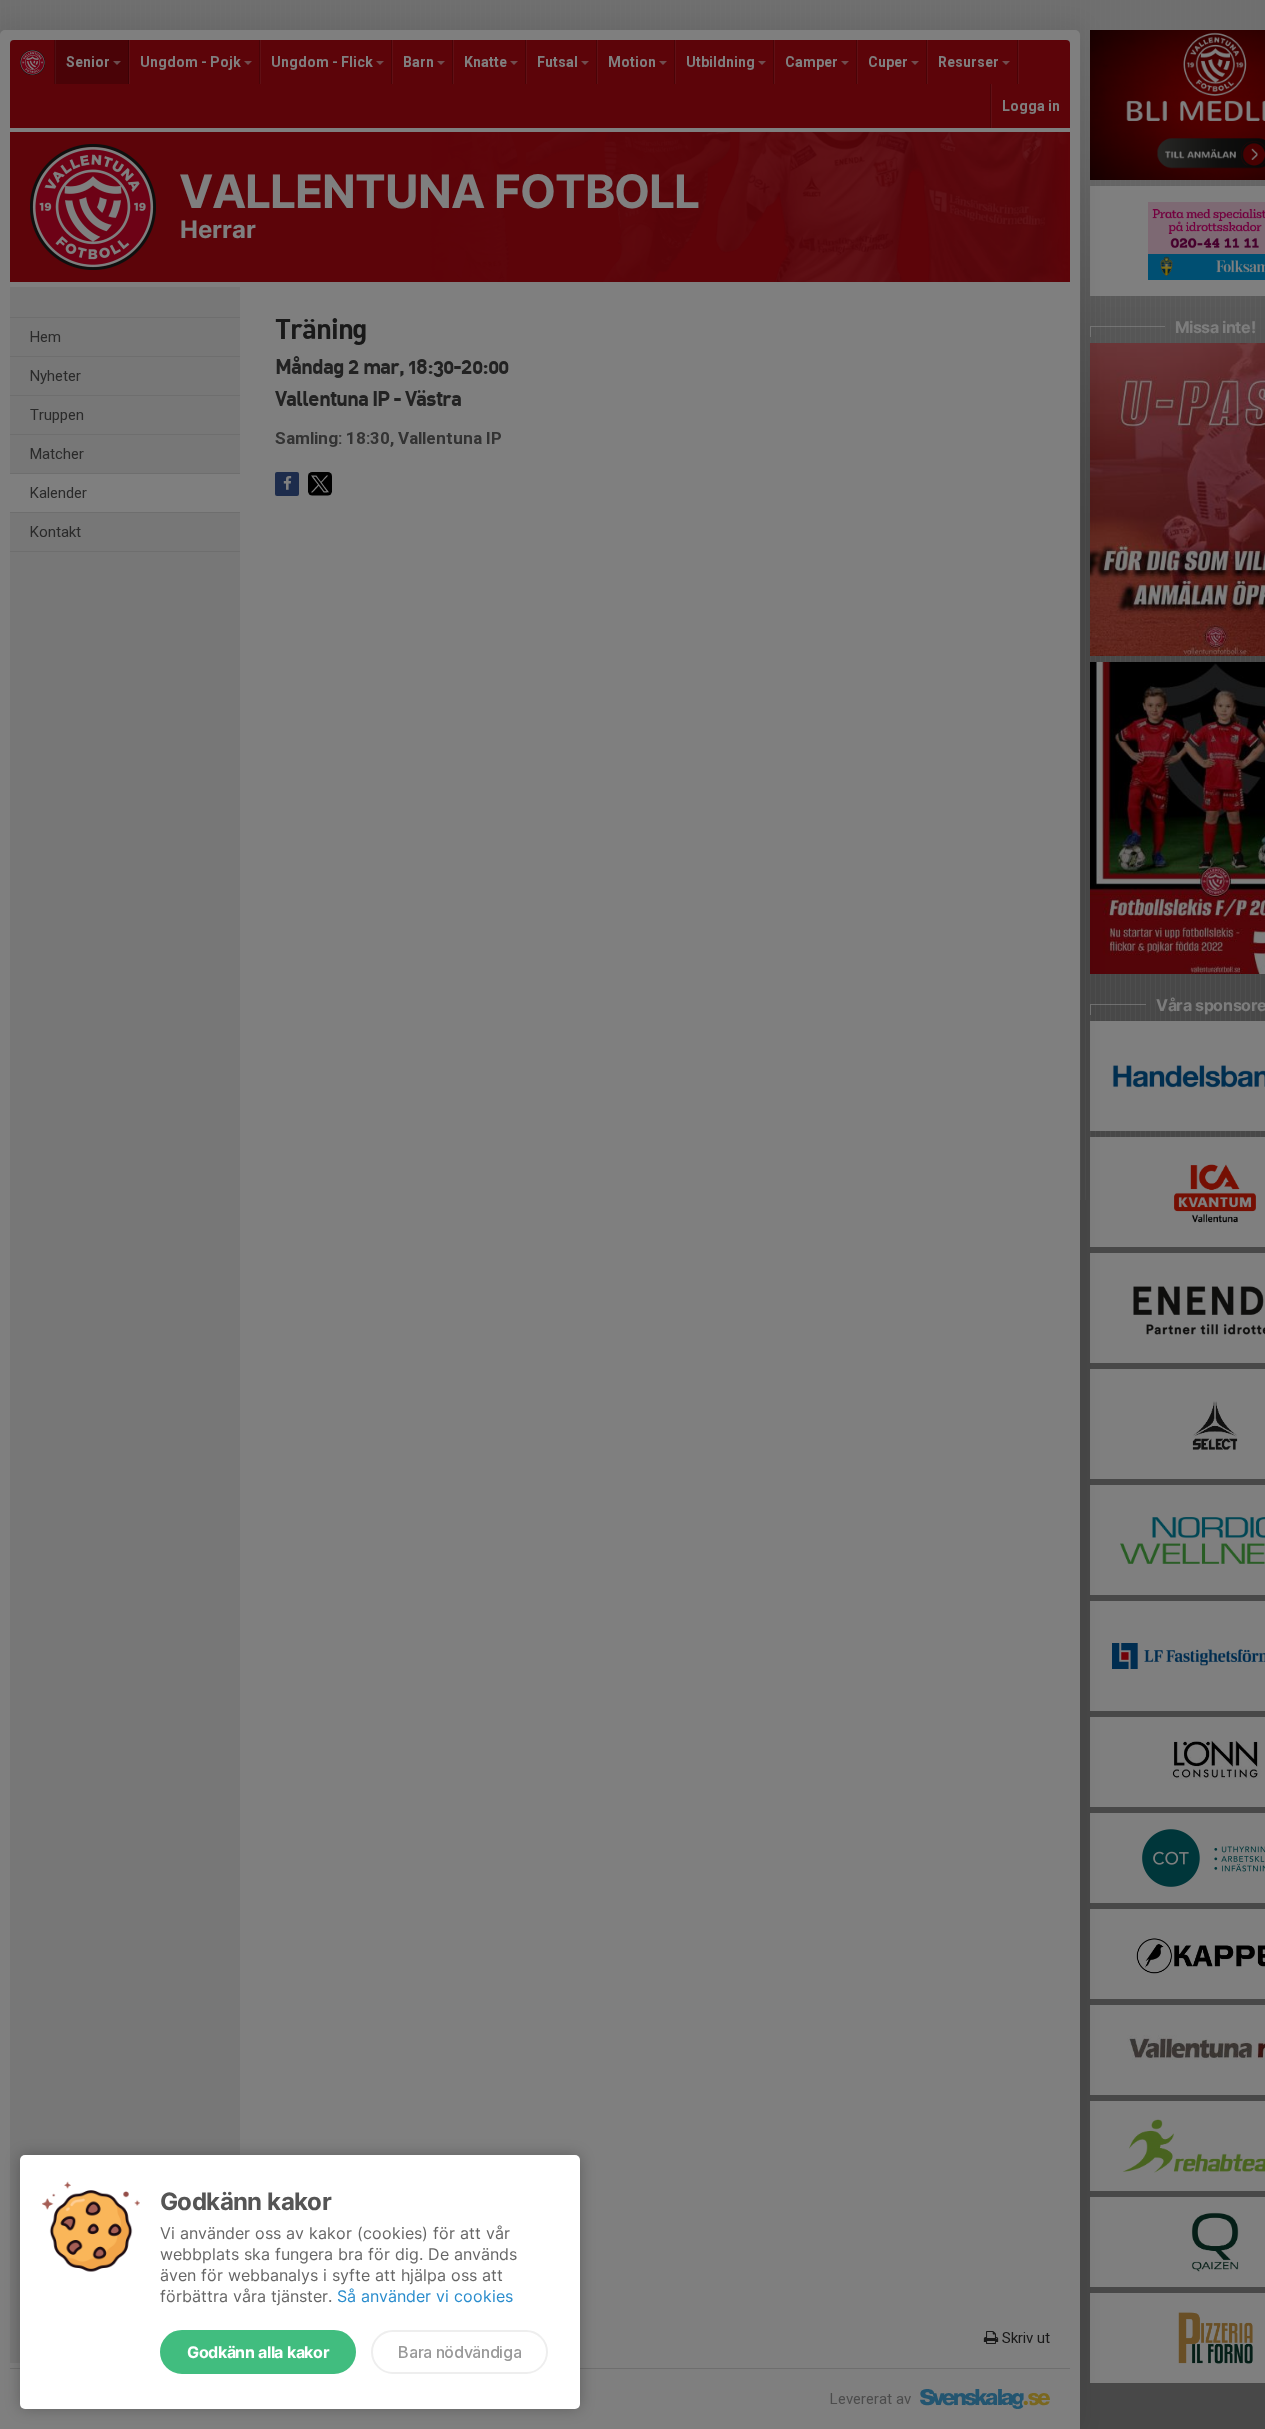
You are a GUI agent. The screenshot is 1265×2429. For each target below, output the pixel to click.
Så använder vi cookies (425, 2296)
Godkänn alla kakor (258, 2352)
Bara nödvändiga (459, 2352)
